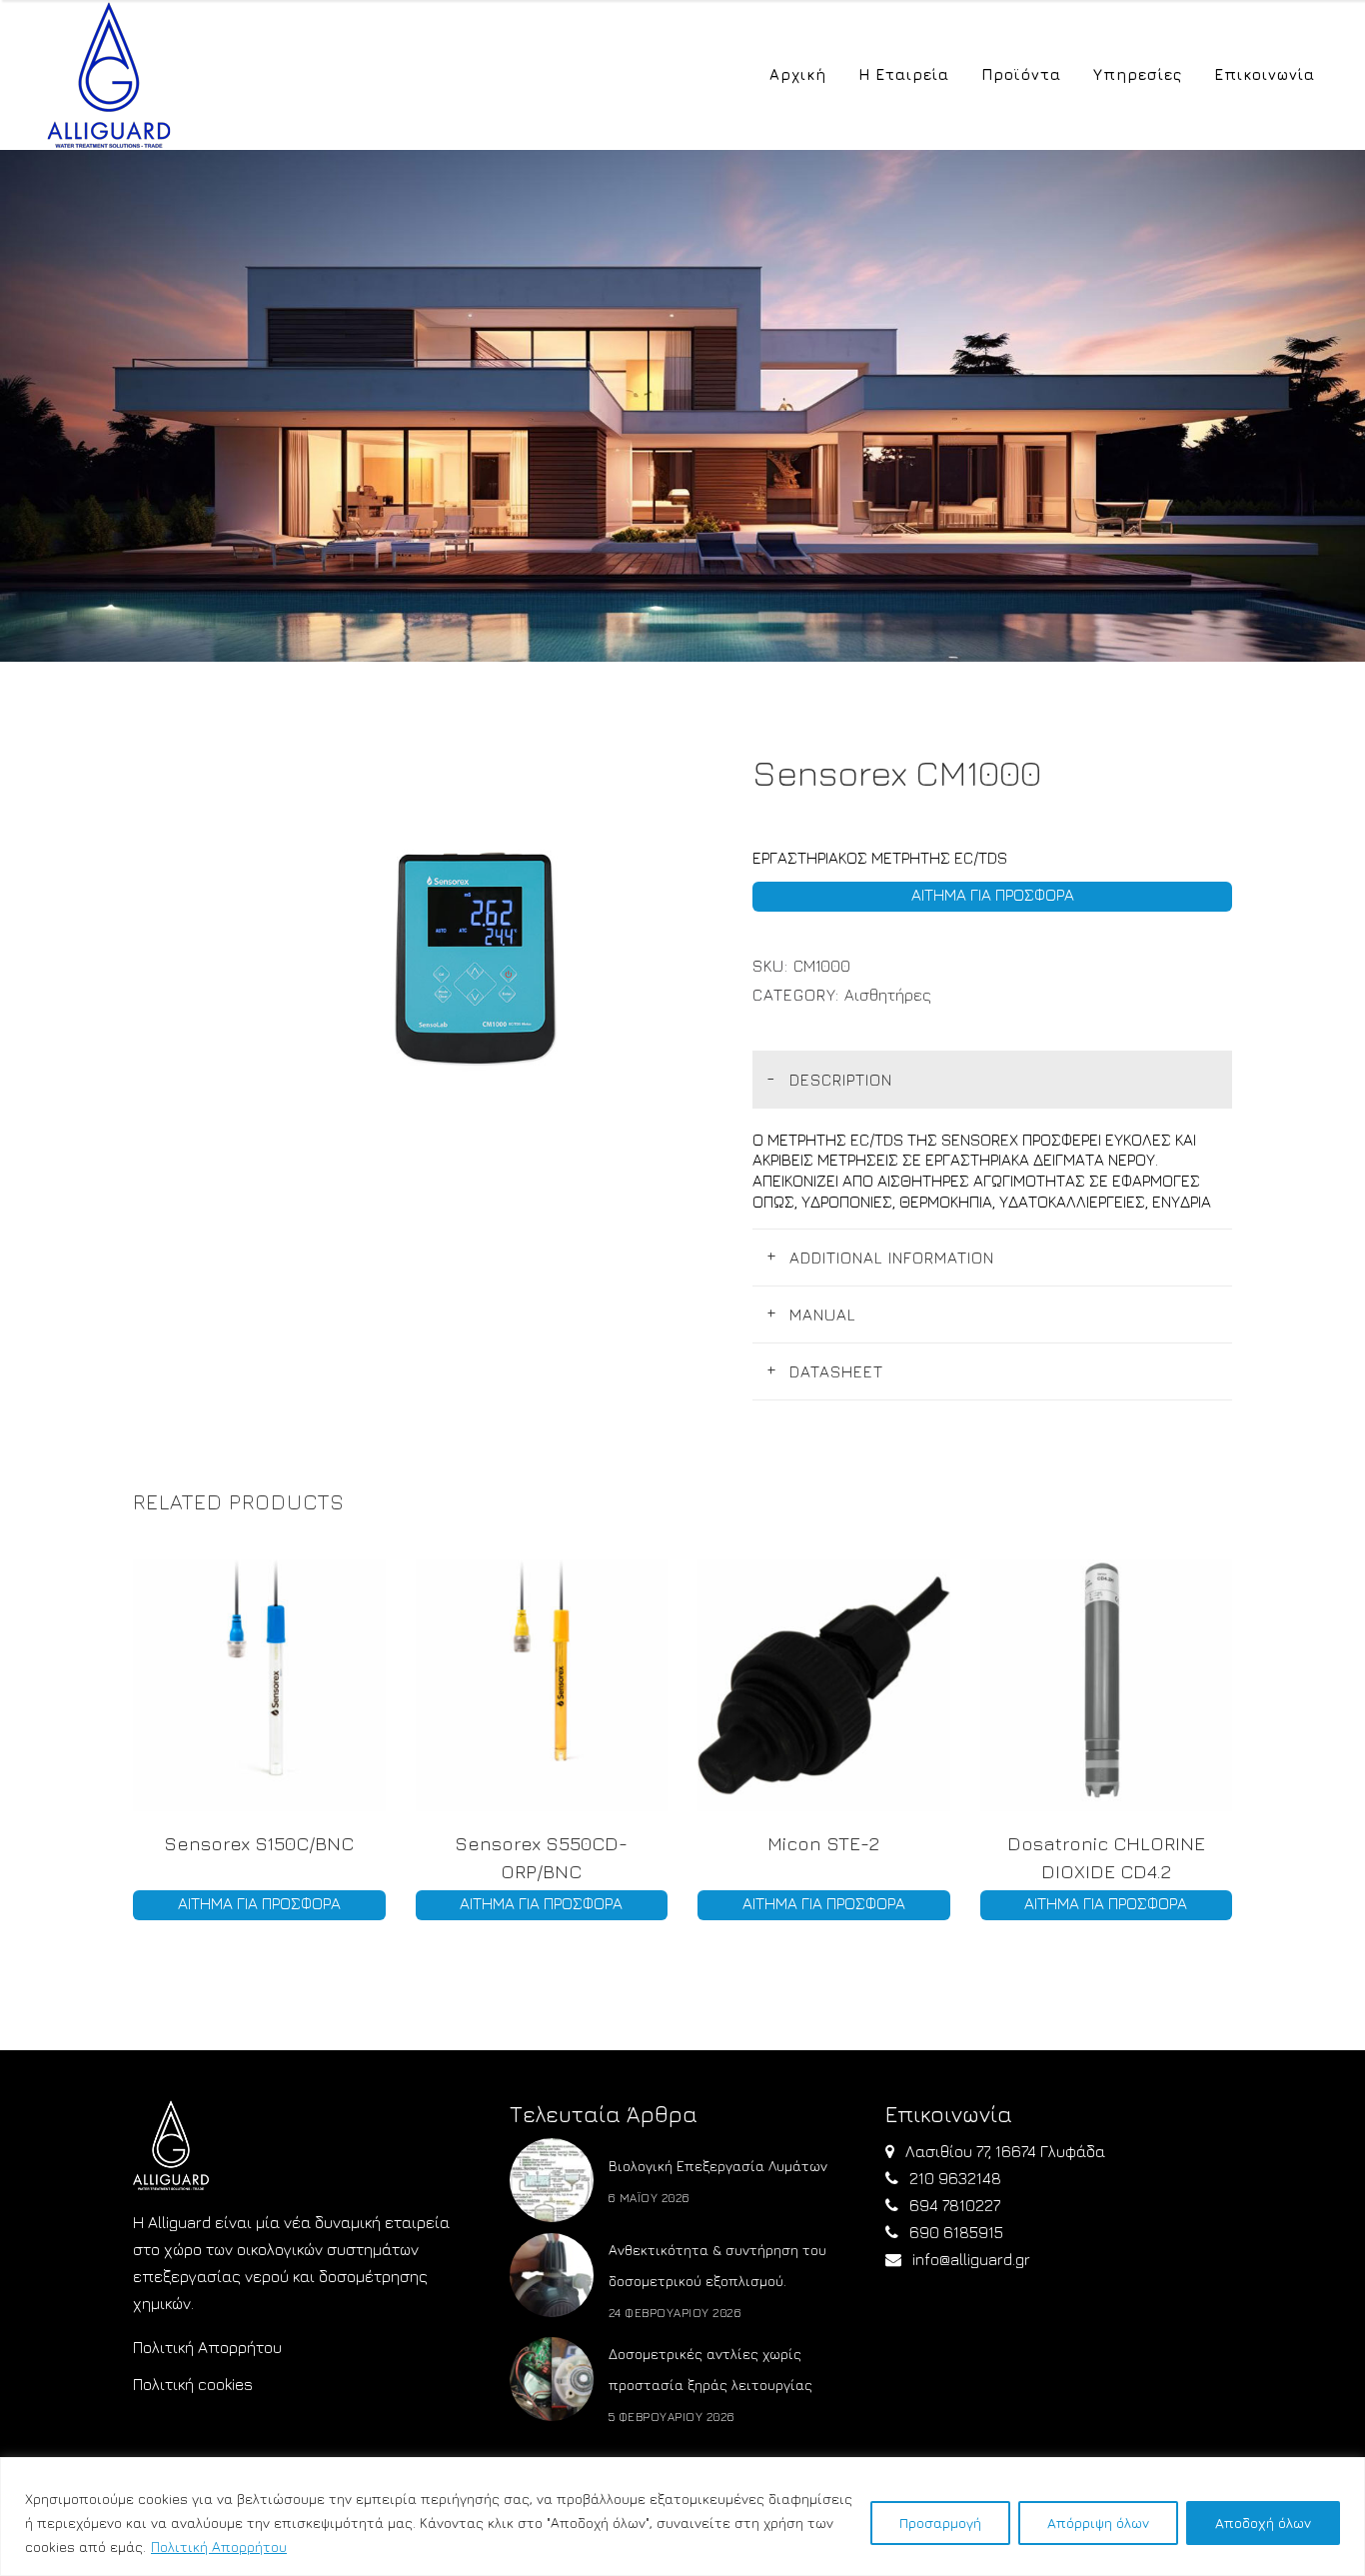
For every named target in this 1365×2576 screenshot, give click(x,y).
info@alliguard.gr (971, 2259)
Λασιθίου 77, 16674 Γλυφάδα (1005, 2151)
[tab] (992, 1079)
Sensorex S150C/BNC (259, 1843)
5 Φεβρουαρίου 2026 (672, 2417)
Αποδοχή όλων (1263, 2523)
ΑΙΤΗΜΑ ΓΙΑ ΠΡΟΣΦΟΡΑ (993, 895)
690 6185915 (956, 2232)
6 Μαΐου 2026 (650, 2198)
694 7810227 (955, 2205)
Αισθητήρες (888, 995)
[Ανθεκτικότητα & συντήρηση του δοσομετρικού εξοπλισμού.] (552, 2275)
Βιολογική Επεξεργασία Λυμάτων (718, 2166)
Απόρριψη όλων (1098, 2523)
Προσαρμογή (940, 2523)
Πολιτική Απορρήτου (219, 2547)
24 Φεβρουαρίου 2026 (676, 2313)
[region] (682, 2517)
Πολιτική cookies (193, 2384)
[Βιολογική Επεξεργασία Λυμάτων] (552, 2180)
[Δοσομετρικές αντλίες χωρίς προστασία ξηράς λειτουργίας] (552, 2379)
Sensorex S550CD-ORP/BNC (541, 1857)
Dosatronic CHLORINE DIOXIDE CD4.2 (1106, 1857)
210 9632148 (955, 2178)
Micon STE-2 (823, 1843)
